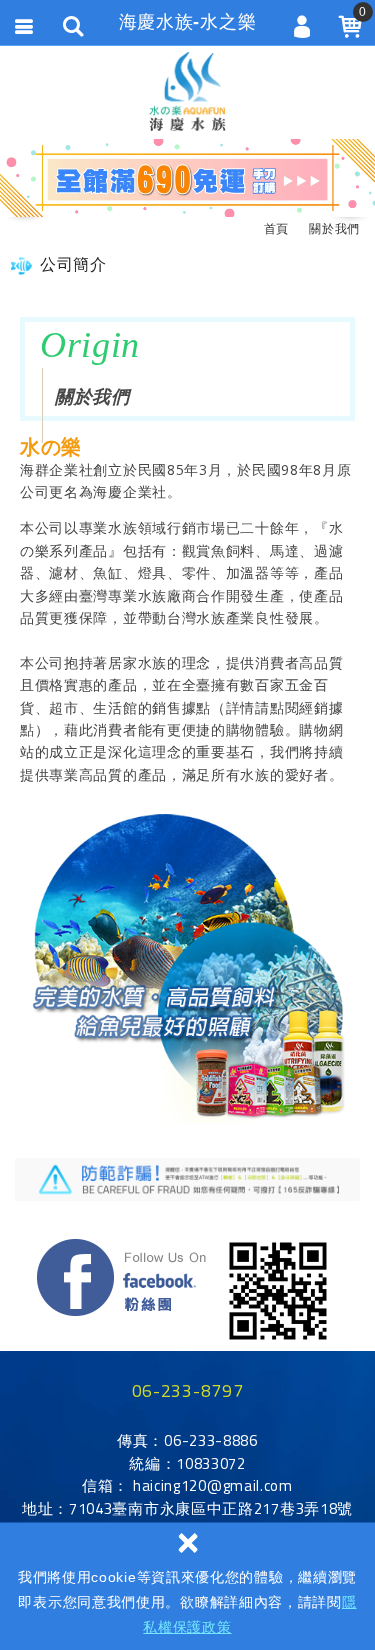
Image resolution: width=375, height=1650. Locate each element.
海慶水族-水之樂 (187, 91)
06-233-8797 (188, 1390)
